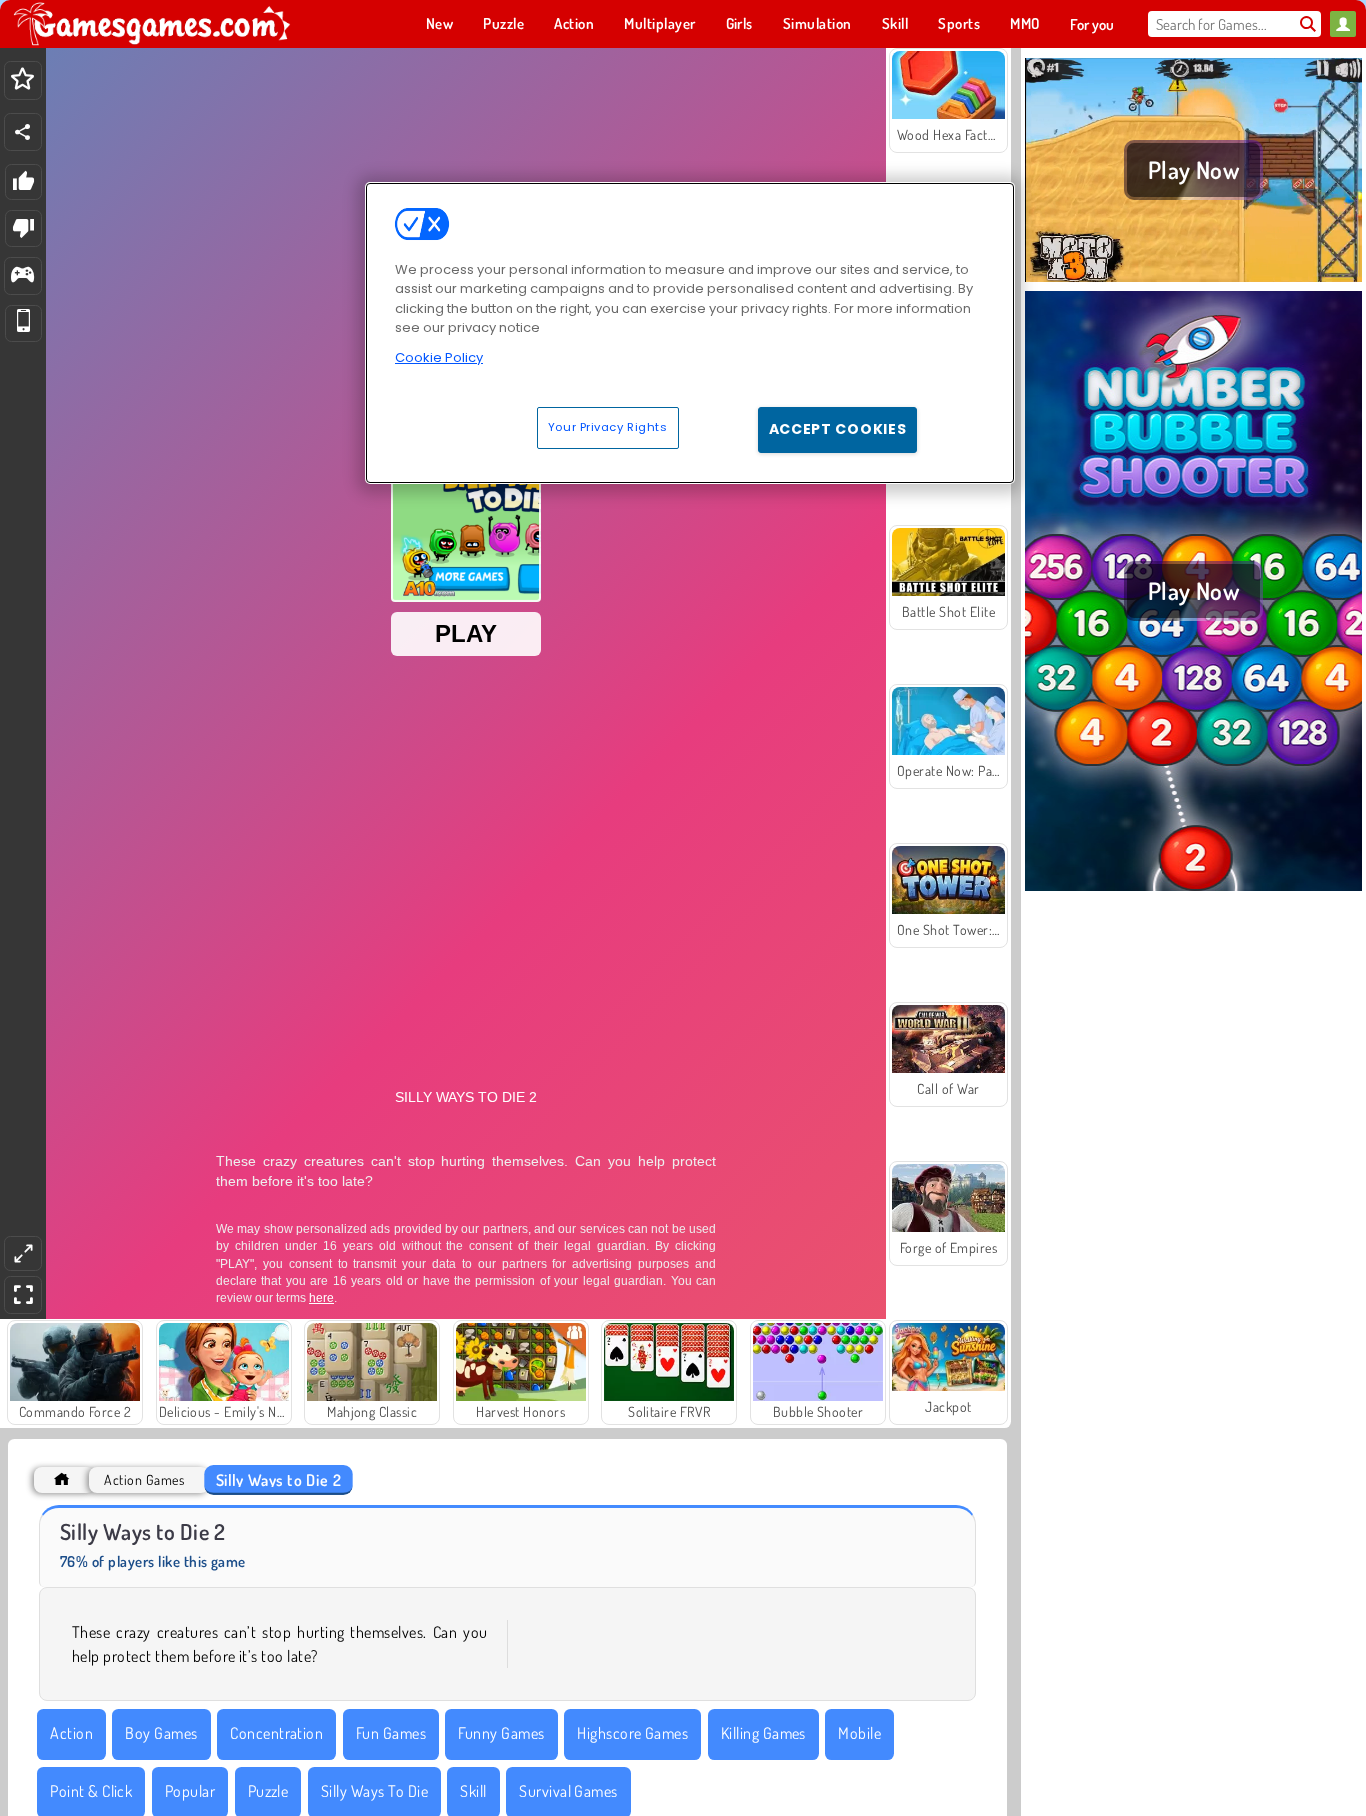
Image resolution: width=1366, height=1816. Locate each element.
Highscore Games (632, 1733)
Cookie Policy (439, 357)
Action (71, 1733)
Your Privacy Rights (608, 427)
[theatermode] (23, 1253)
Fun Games (391, 1733)
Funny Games (501, 1733)
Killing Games (763, 1733)
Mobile (859, 1733)
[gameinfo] (22, 276)
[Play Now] (1193, 279)
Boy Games (161, 1733)
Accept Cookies (838, 429)
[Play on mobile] (23, 323)
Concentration (276, 1733)
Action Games (144, 1479)
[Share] (23, 132)
